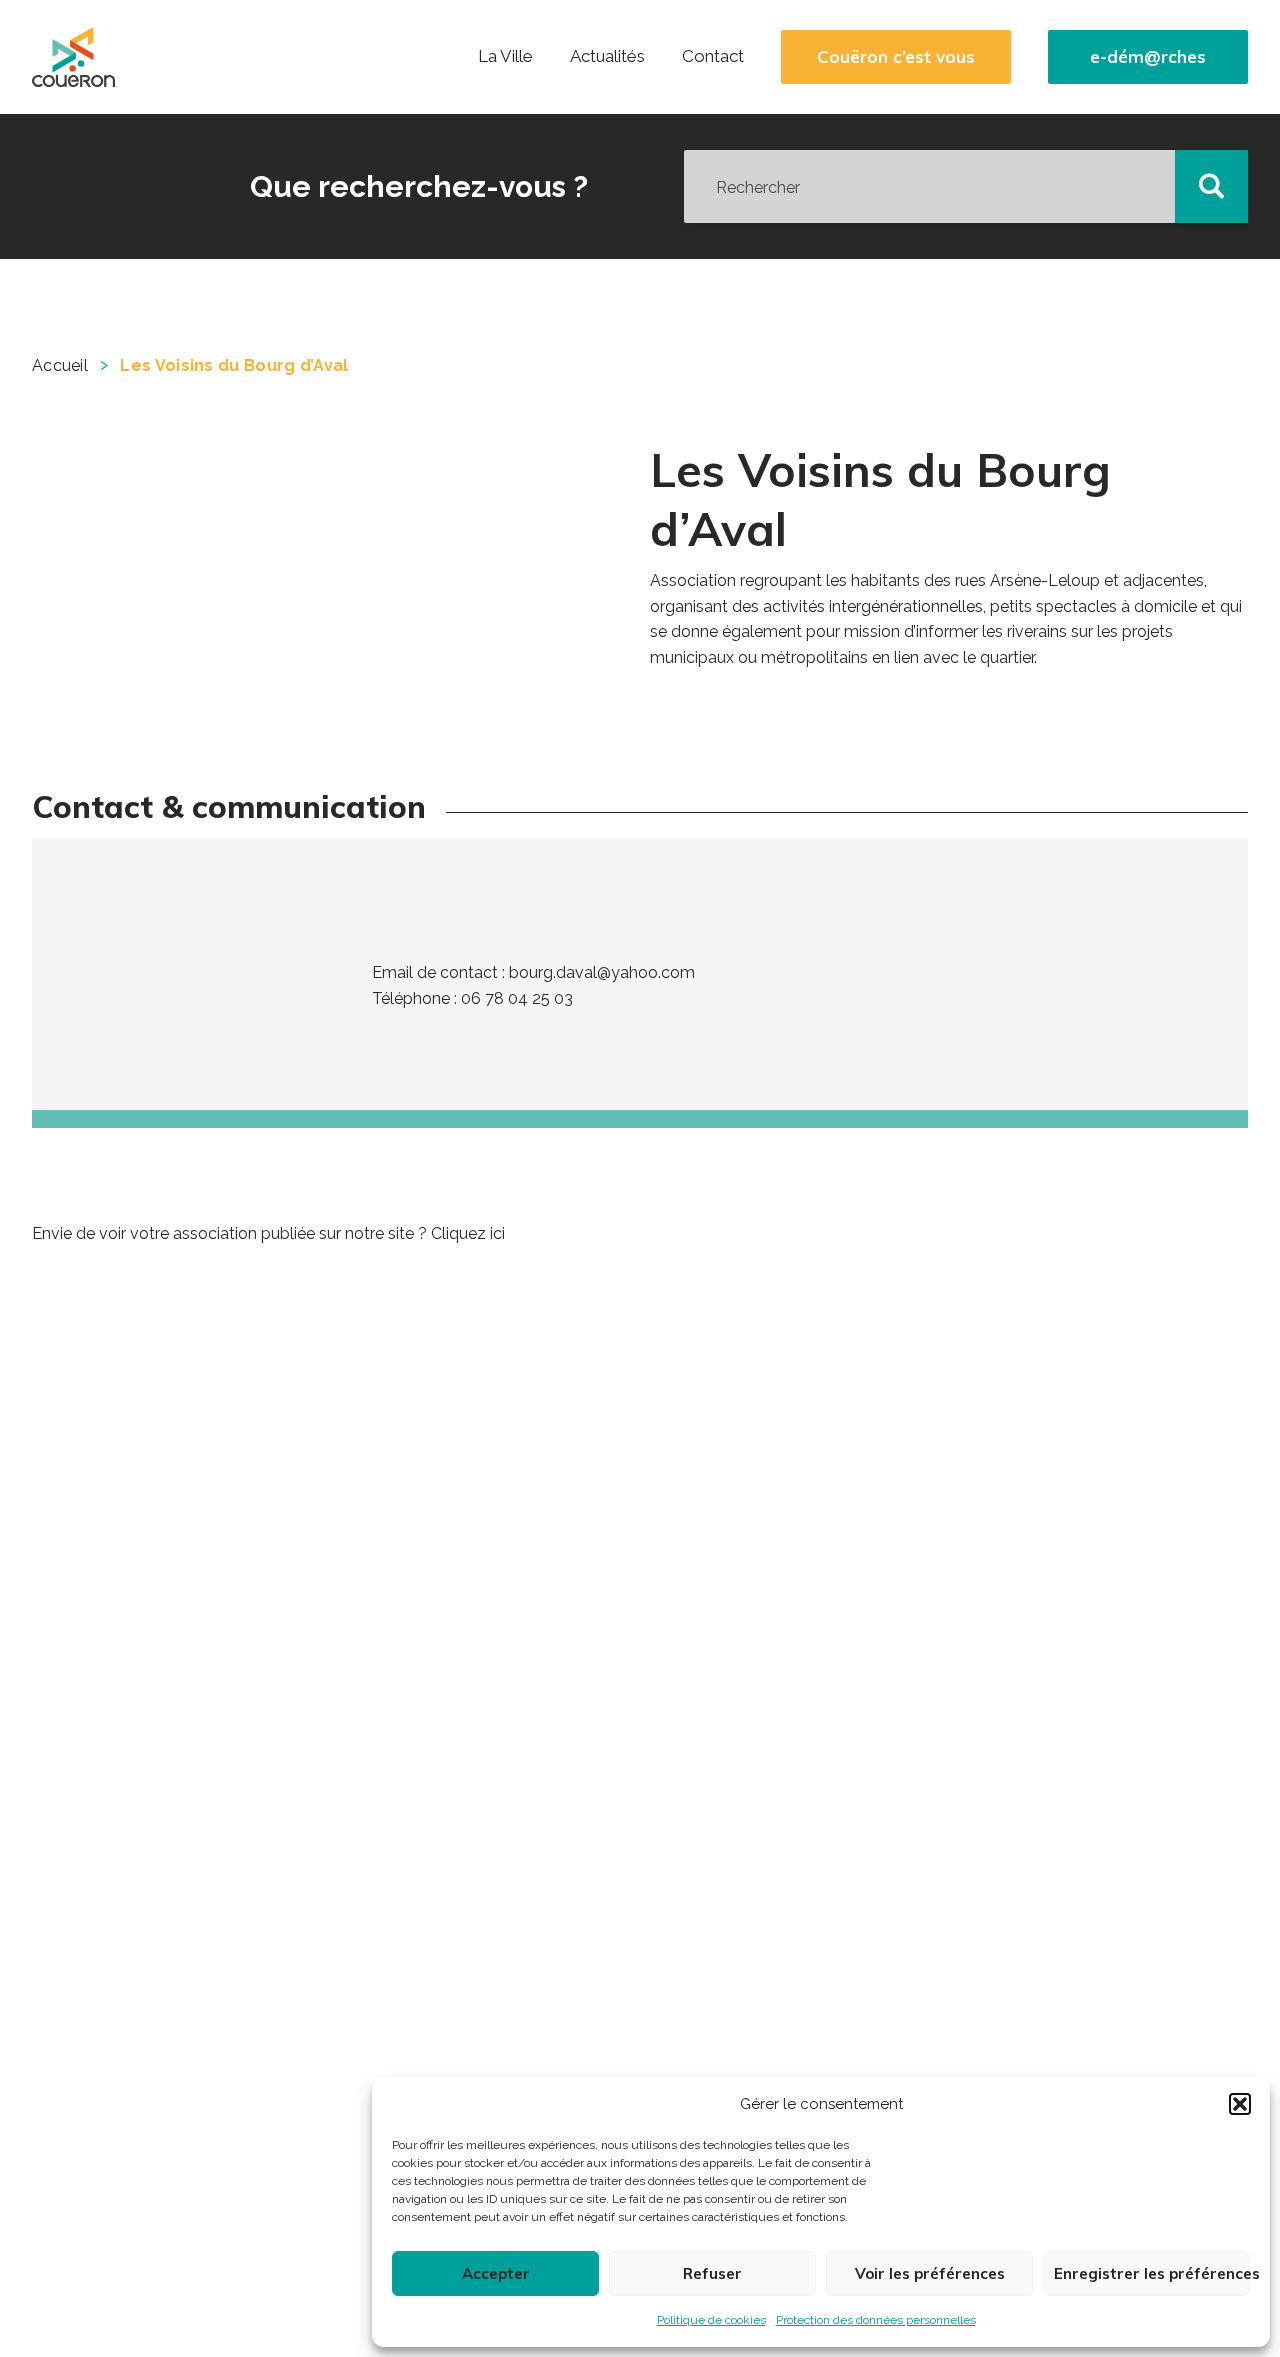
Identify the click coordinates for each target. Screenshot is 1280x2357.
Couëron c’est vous (896, 57)
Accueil (60, 365)
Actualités (607, 56)
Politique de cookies (711, 2320)
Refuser (712, 2273)
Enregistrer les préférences (1152, 2273)
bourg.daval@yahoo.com (602, 972)
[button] (1240, 2104)
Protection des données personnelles (876, 2320)
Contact (713, 56)
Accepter (496, 2273)
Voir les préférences (930, 2273)
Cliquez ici (468, 1233)
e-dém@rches (1148, 57)
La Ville (505, 56)
